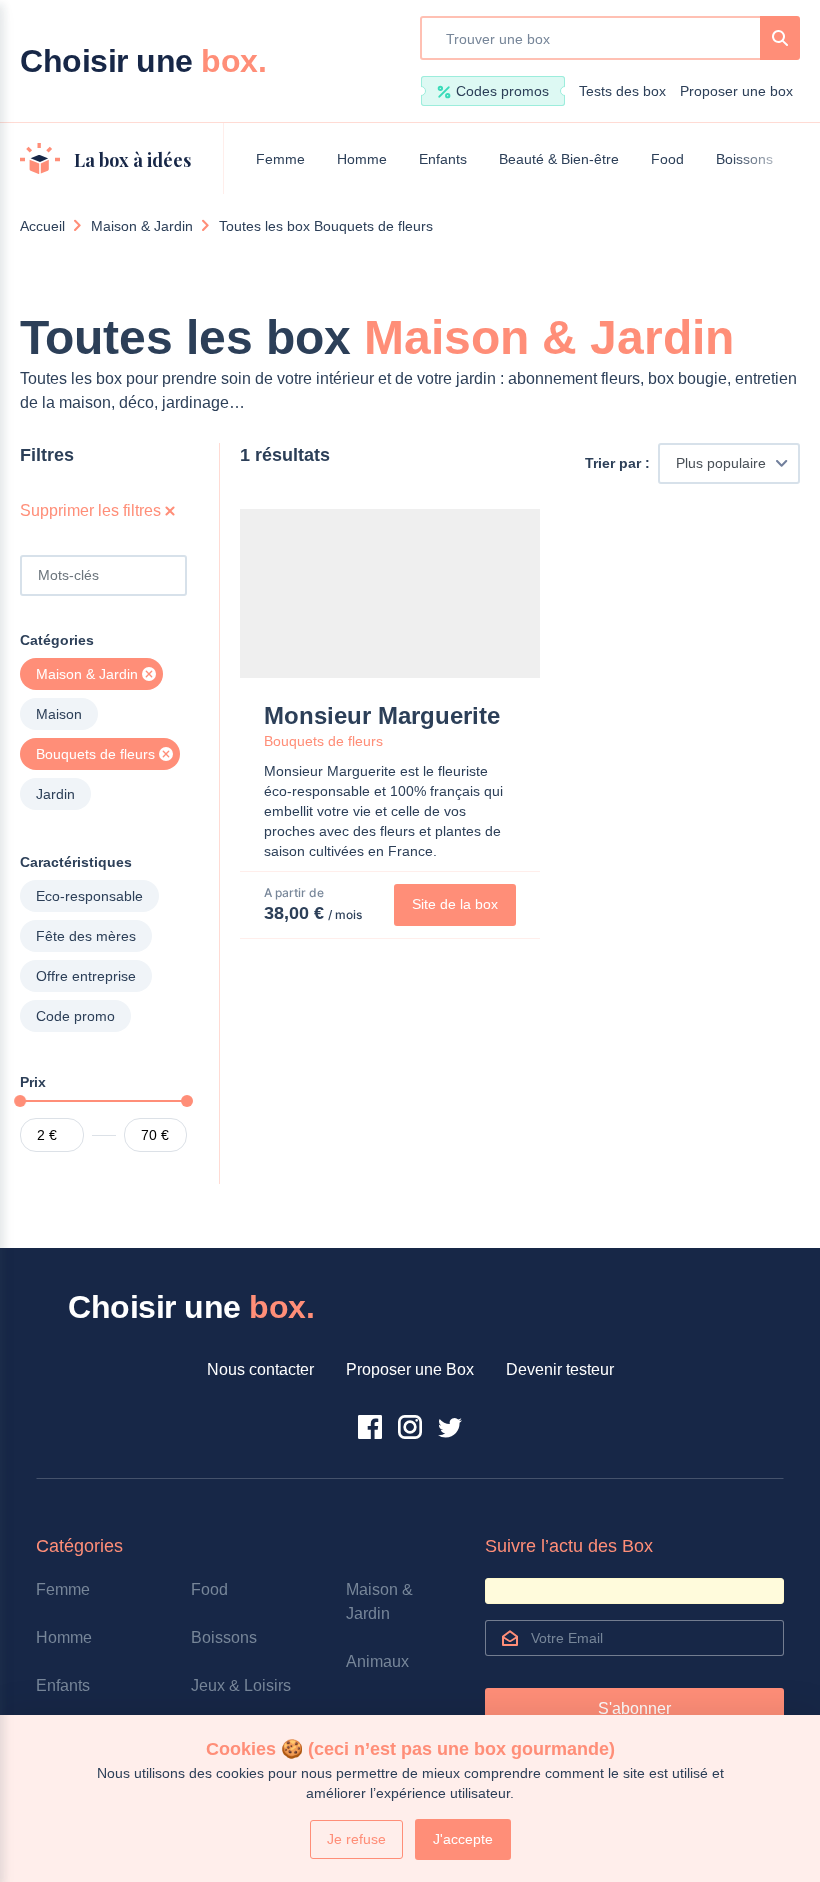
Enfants (443, 159)
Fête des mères (86, 936)
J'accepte (463, 1839)
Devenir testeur (560, 1369)
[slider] (20, 1101)
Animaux (377, 1661)
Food (667, 159)
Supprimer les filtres (92, 510)
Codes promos (502, 91)
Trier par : (617, 463)
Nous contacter (260, 1369)
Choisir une (143, 61)
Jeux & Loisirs (241, 1685)
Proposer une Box (410, 1369)
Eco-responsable (89, 896)
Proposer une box (736, 91)
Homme (362, 159)
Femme (280, 159)
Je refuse (356, 1839)
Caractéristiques (76, 862)
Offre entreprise (86, 976)
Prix (33, 1082)
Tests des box (622, 91)
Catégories (57, 640)
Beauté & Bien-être (559, 159)
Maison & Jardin (142, 226)
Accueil (42, 226)
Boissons (744, 159)
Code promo (75, 1016)
